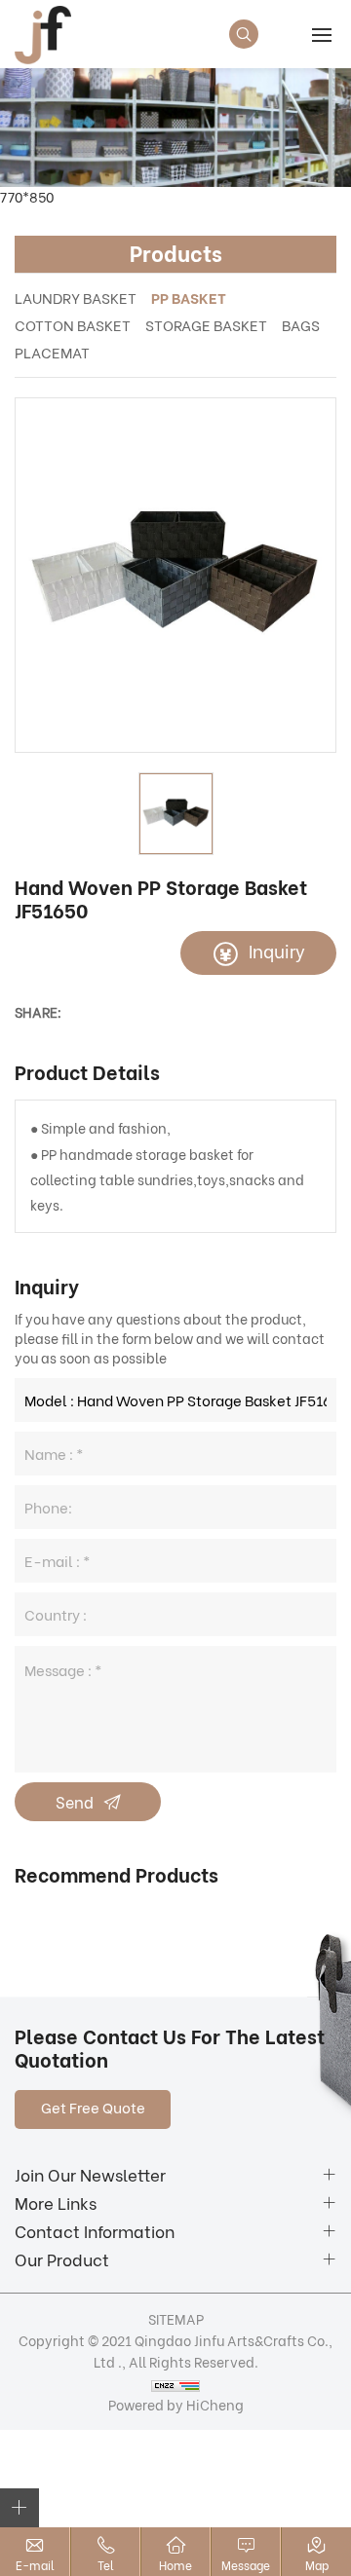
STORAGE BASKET (206, 324)
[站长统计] (175, 2383)
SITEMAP (176, 2318)
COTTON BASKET (73, 324)
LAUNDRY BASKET (76, 297)
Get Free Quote (93, 2107)
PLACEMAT (52, 352)
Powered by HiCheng (176, 2404)
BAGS (301, 324)
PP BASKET (189, 297)
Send (75, 1801)
